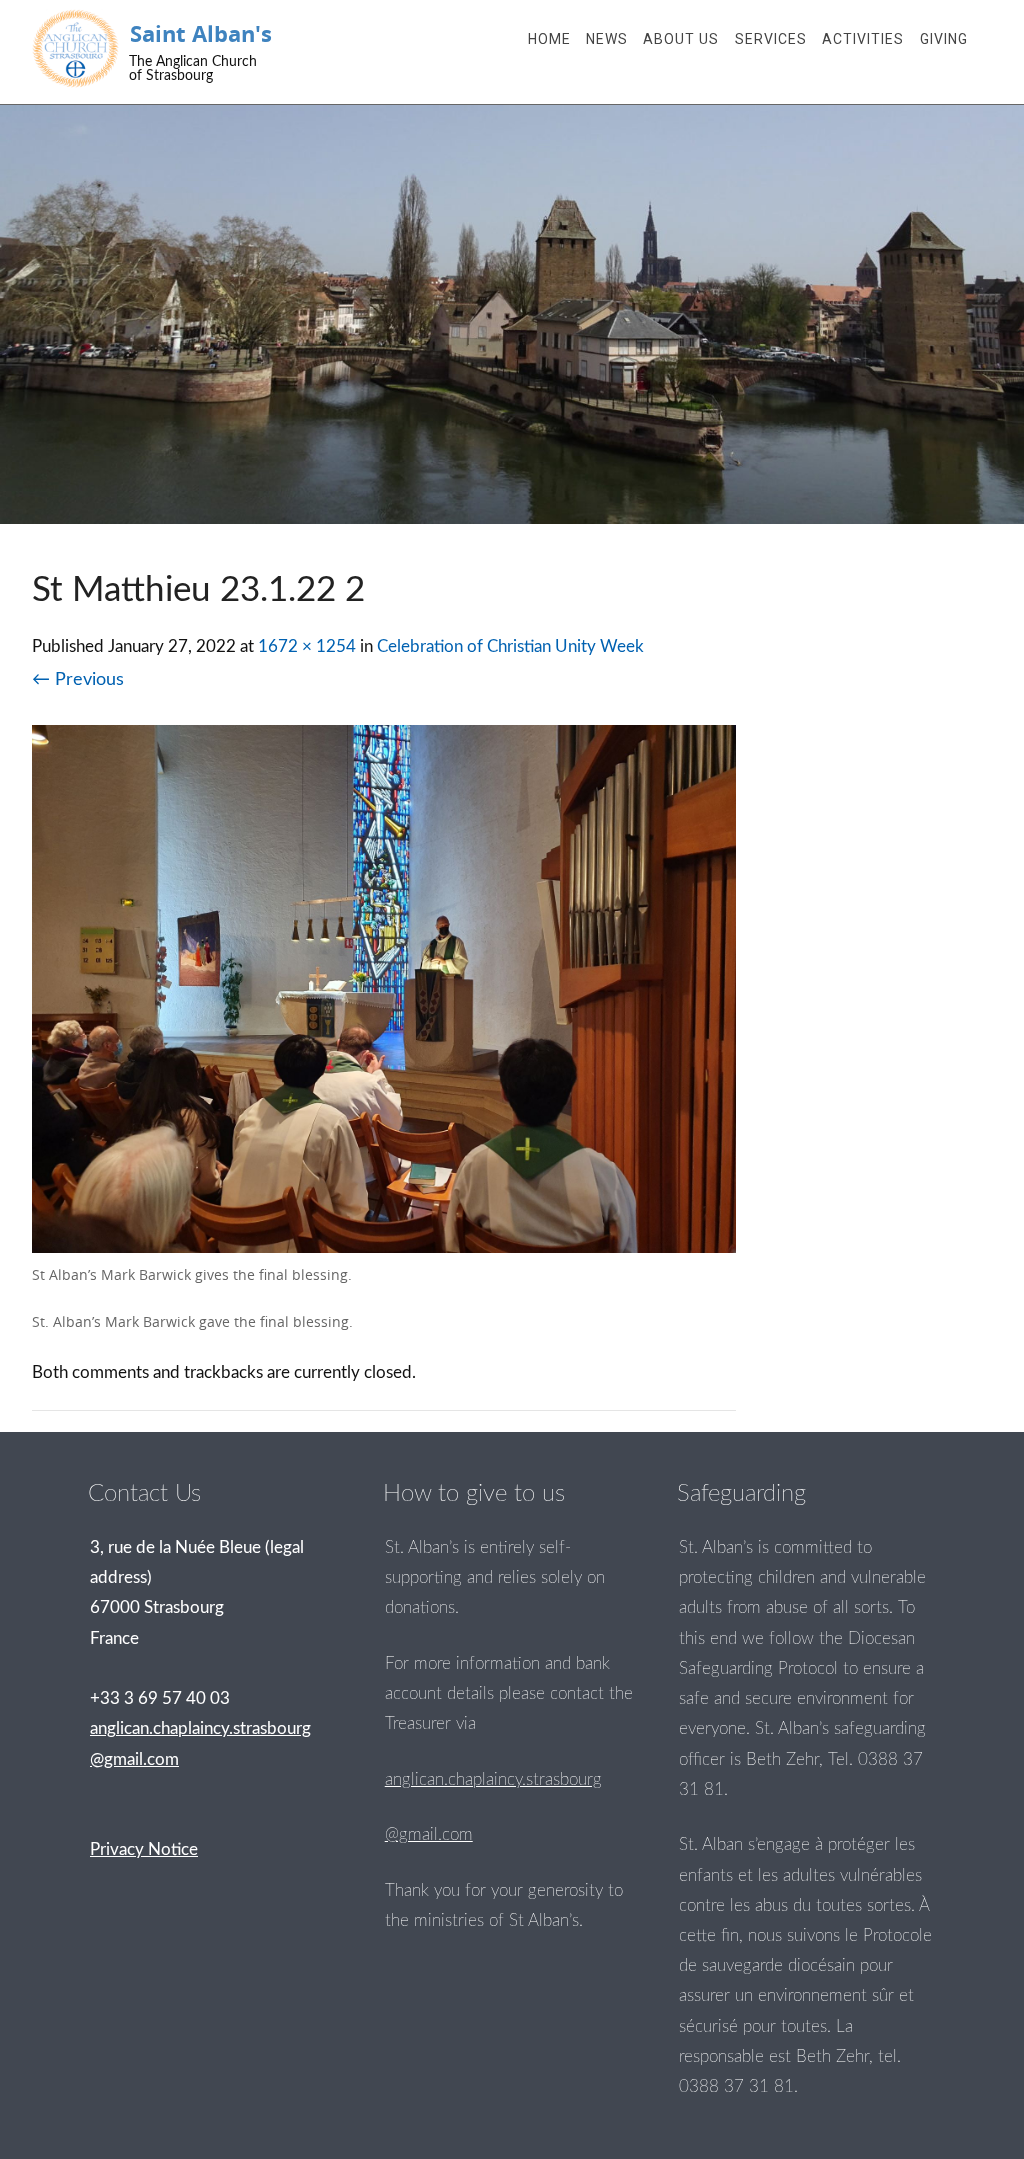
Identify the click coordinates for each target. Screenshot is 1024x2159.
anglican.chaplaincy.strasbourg (493, 1779)
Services (771, 39)
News (607, 39)
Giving (944, 39)
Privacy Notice (144, 1849)
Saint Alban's (201, 33)
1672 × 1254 (307, 646)
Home (549, 39)
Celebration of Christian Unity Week (510, 646)
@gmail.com (429, 1834)
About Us (681, 39)
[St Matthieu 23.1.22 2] (384, 1247)
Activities (863, 39)
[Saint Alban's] (76, 48)
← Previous (78, 679)
